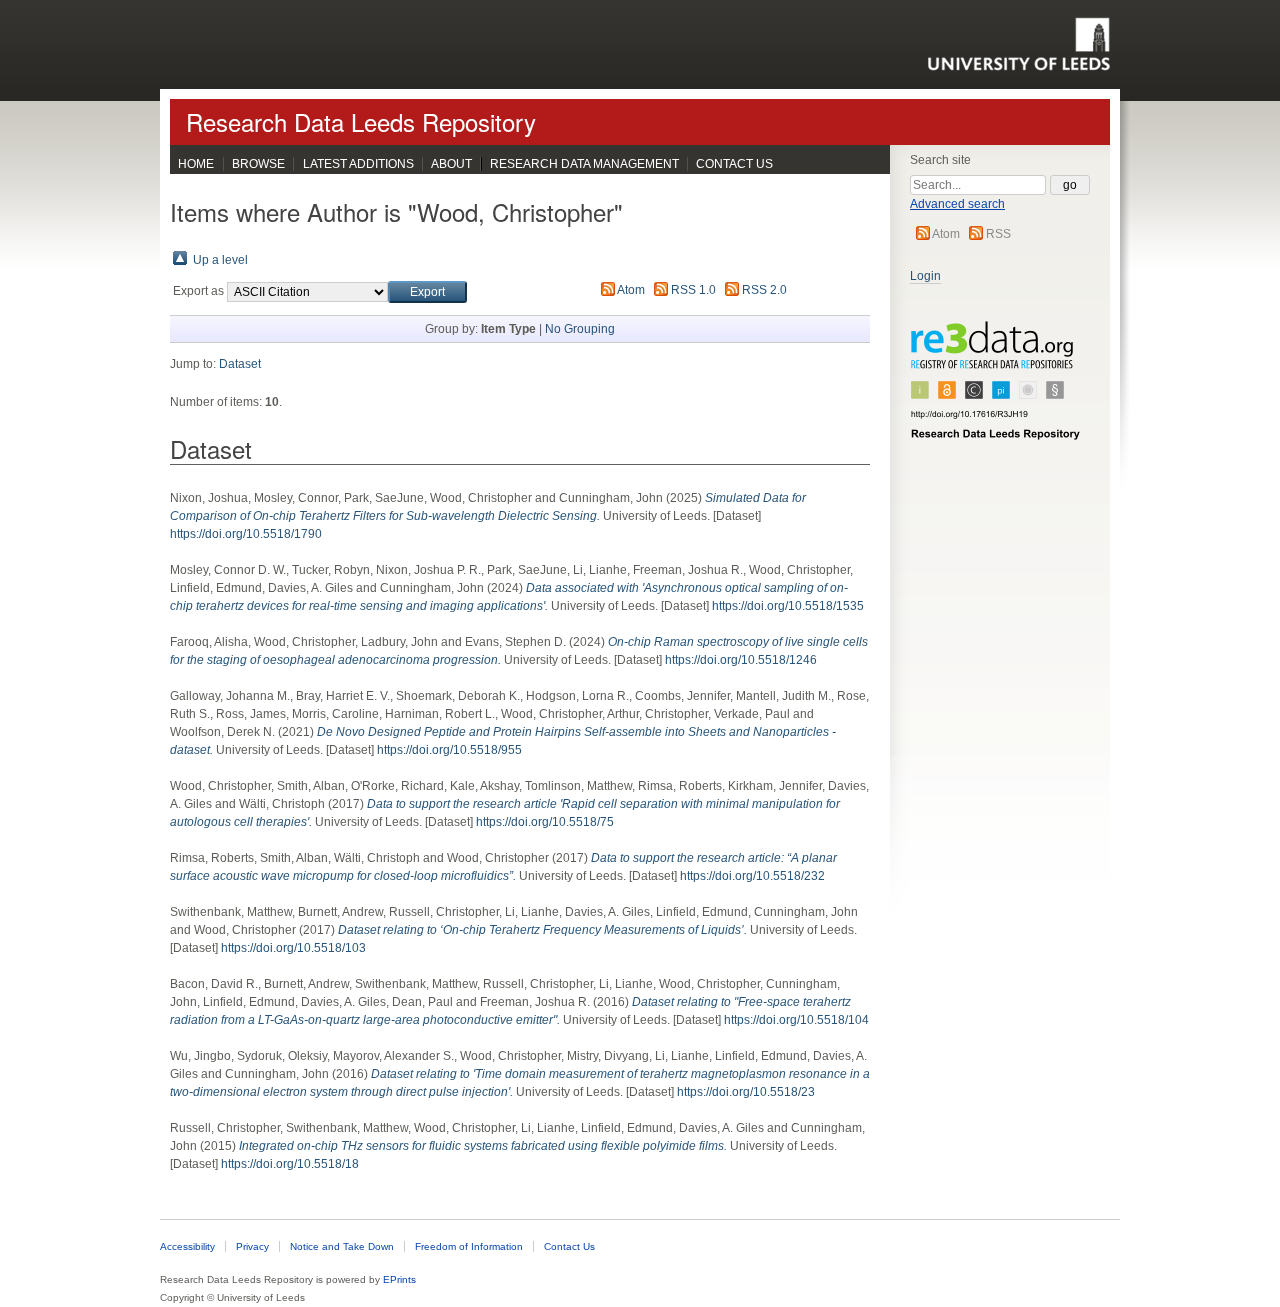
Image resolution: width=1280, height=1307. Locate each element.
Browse (258, 164)
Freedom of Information (469, 1246)
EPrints (399, 1279)
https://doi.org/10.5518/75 (545, 822)
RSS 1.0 (693, 290)
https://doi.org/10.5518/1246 (741, 660)
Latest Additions (358, 164)
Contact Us (734, 164)
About (451, 164)
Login (925, 276)
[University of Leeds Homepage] (1018, 44)
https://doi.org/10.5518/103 (293, 948)
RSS (998, 234)
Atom (946, 234)
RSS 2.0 (764, 290)
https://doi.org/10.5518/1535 (788, 606)
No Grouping (580, 329)
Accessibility (187, 1246)
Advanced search (957, 204)
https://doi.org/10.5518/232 (752, 876)
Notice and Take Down (342, 1246)
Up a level (220, 260)
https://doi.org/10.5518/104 (796, 1020)
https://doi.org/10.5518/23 (746, 1092)
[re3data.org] (996, 389)
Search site (940, 160)
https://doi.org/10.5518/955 (449, 750)
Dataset (240, 364)
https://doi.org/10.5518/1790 (246, 534)
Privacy (252, 1246)
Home (196, 164)
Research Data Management (584, 164)
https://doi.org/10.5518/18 (290, 1164)
